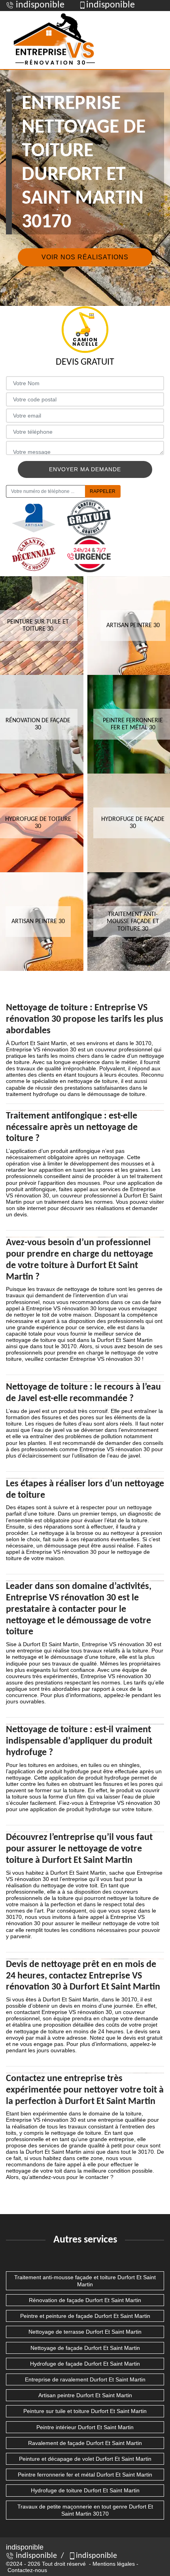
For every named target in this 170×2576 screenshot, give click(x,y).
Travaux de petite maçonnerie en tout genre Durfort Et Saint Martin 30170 (85, 2510)
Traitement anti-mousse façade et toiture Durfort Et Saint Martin (85, 2281)
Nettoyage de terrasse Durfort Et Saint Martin (85, 2332)
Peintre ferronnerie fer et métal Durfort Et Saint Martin (85, 2475)
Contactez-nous (27, 2570)
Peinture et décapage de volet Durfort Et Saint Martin (85, 2459)
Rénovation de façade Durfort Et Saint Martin (85, 2300)
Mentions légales (114, 2564)
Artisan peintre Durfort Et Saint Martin (85, 2395)
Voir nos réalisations (85, 257)
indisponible (39, 5)
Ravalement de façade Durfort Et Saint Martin (85, 2443)
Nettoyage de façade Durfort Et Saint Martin (85, 2348)
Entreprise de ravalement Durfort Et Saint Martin (85, 2379)
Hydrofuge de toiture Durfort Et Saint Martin (85, 2490)
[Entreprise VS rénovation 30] (55, 40)
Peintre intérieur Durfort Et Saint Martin (85, 2427)
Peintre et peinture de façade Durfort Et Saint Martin (85, 2316)
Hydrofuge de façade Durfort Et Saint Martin (85, 2364)
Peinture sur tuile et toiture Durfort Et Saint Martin (85, 2411)
